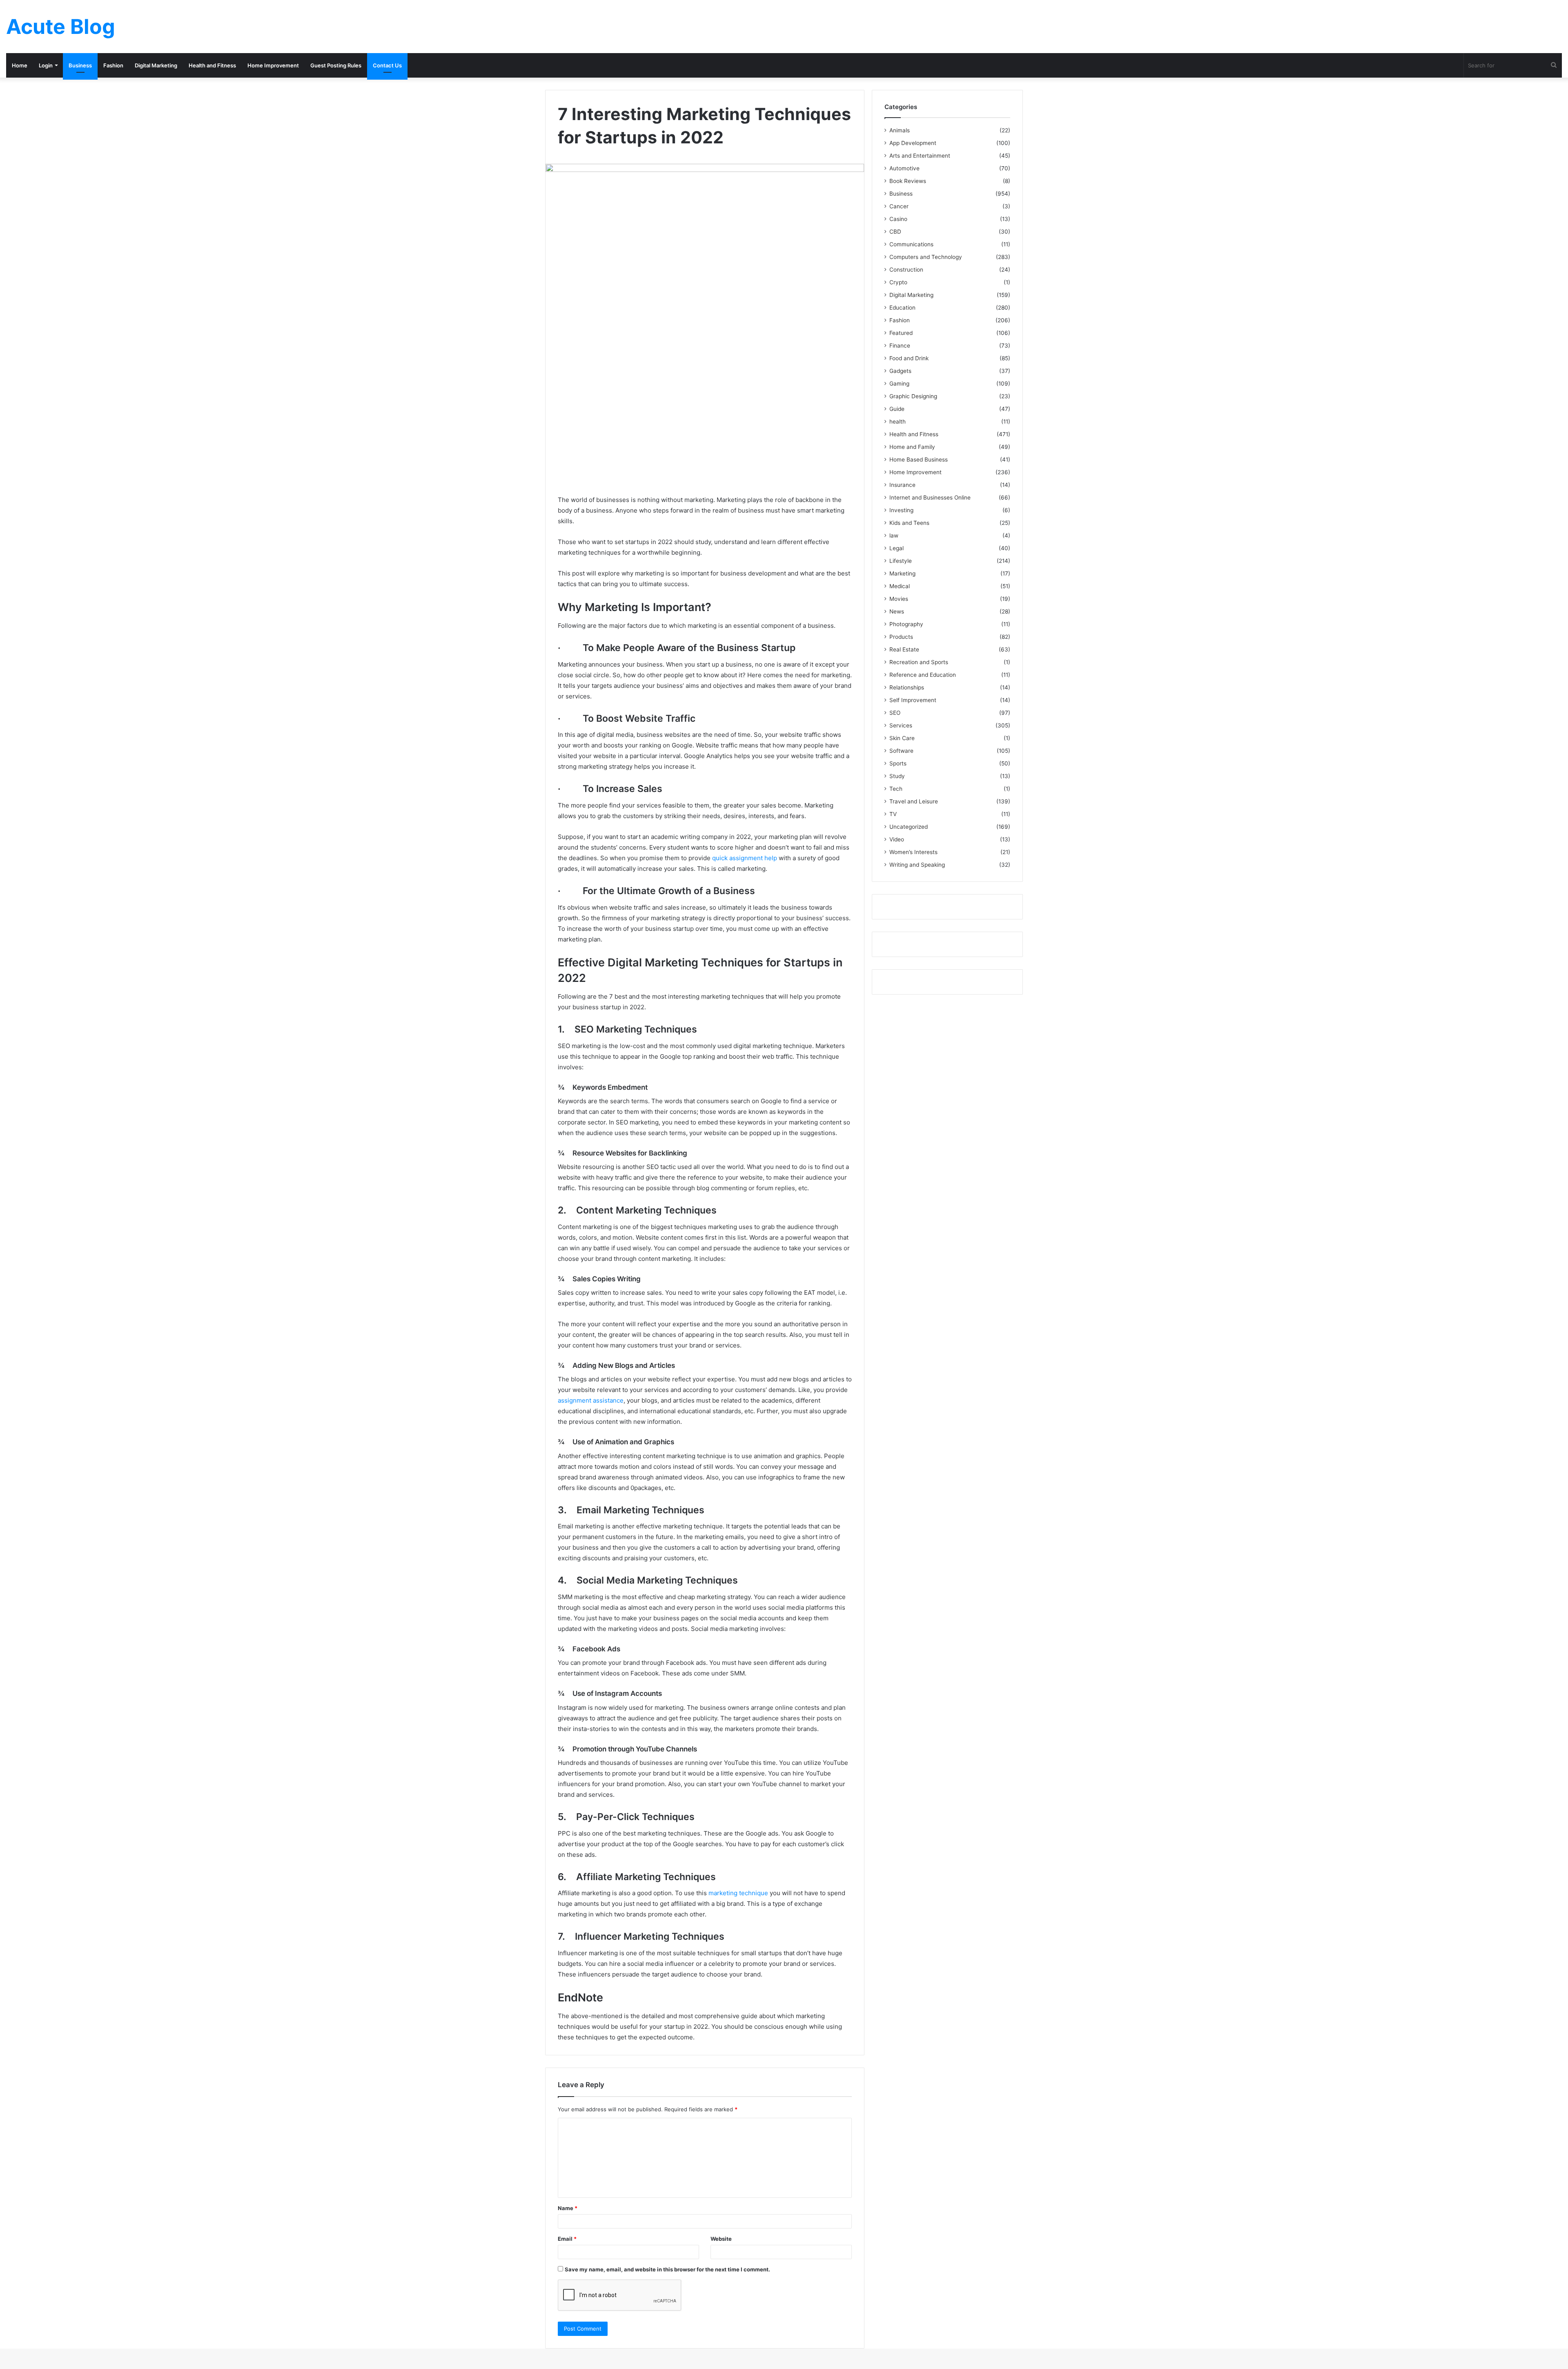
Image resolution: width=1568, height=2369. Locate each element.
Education (902, 308)
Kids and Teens (909, 523)
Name (568, 2208)
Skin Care (902, 738)
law (894, 535)
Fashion (113, 65)
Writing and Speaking (917, 865)
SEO (895, 713)
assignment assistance (591, 1400)
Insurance (902, 485)
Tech (896, 789)
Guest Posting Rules (336, 65)
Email (567, 2239)
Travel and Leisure (914, 801)
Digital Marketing (156, 65)
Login (46, 65)
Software (901, 751)
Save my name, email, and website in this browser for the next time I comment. (667, 2269)
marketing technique (738, 1893)
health (898, 422)
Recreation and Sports (919, 662)
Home (20, 65)
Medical (900, 586)
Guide (897, 409)
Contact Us (387, 65)
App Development (913, 143)
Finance (900, 346)
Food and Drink (909, 358)
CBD (895, 232)
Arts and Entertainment (920, 156)
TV (893, 814)
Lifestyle (901, 561)
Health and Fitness (212, 65)
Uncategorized (909, 827)
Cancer (899, 206)
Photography (906, 624)
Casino (898, 219)
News (897, 611)
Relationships (907, 687)
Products (901, 637)
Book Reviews (908, 181)
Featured (901, 333)
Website (721, 2239)
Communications (911, 244)
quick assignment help (745, 858)
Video (897, 839)
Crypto (898, 282)
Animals (900, 130)
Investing (901, 510)
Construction (906, 270)
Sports (898, 763)
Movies (899, 599)
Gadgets (900, 371)
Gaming (899, 384)
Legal (896, 548)
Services (901, 725)
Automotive (904, 168)
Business (80, 65)
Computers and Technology (926, 257)
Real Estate (904, 649)
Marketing (902, 573)
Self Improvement (913, 700)
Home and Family (912, 447)
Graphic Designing (913, 396)
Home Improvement (273, 65)
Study (897, 776)
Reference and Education (923, 675)
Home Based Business (919, 460)
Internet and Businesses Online (930, 497)
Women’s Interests (913, 852)
